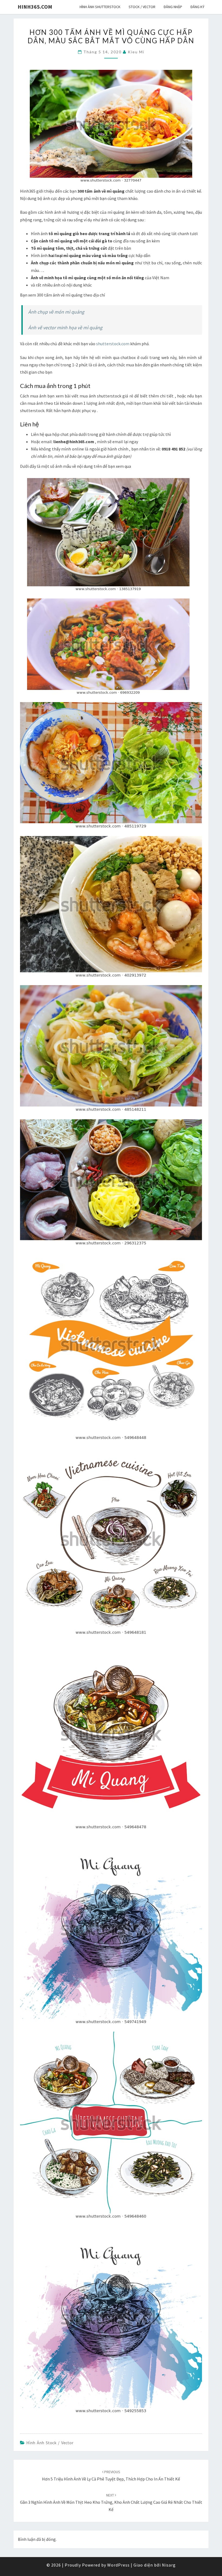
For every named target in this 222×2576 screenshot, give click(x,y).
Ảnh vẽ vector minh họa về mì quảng (65, 328)
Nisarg (169, 2565)
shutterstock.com (113, 344)
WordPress (118, 2565)
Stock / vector (142, 7)
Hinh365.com (35, 7)
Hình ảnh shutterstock (100, 7)
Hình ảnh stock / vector (50, 2443)
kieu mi (136, 52)
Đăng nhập (173, 7)
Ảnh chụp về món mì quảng (56, 312)
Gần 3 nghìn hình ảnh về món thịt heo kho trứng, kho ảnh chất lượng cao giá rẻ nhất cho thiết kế (111, 2502)
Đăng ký (197, 7)
